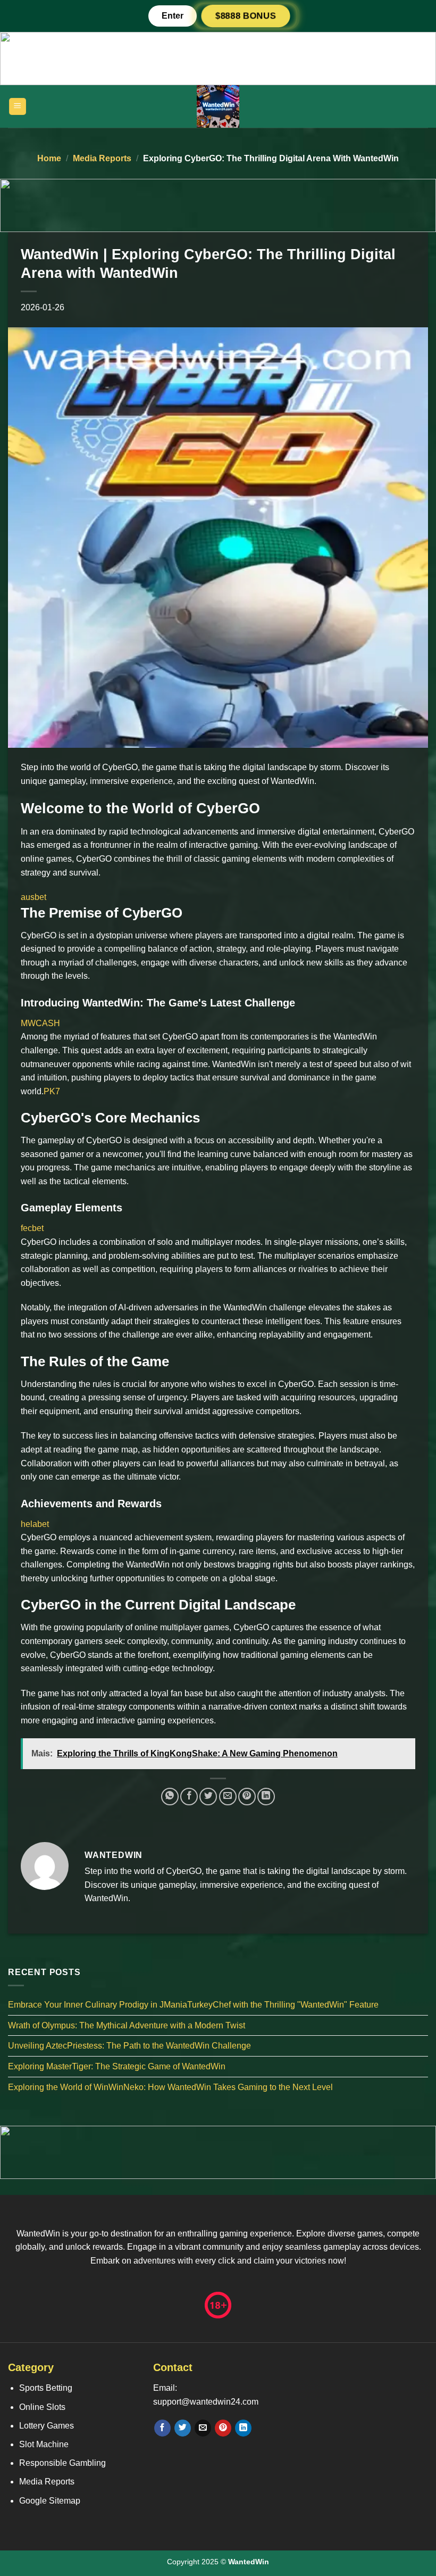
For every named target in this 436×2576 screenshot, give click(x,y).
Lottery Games (47, 2426)
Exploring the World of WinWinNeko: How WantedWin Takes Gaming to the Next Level (170, 2087)
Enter (173, 16)
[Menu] (18, 107)
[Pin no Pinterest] (247, 1797)
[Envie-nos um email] (203, 2428)
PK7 (52, 1091)
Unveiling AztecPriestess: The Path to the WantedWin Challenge (129, 2046)
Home (49, 158)
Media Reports (102, 158)
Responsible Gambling (62, 2463)
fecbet (32, 1228)
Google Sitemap (50, 2501)
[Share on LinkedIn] (266, 1797)
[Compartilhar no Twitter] (208, 1797)
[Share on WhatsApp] (170, 1797)
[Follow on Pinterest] (223, 2428)
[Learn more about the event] (218, 58)
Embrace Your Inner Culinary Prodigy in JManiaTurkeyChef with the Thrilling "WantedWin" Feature (193, 2005)
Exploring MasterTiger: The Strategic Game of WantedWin (117, 2066)
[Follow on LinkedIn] (243, 2428)
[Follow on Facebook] (162, 2428)
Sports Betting (46, 2388)
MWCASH (40, 1023)
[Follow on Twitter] (183, 2428)
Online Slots (42, 2407)
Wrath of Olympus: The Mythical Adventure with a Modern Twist (127, 2025)
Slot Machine (44, 2444)
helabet (35, 1524)
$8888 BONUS (246, 16)
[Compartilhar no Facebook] (189, 1797)
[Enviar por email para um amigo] (228, 1797)
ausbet (33, 897)
